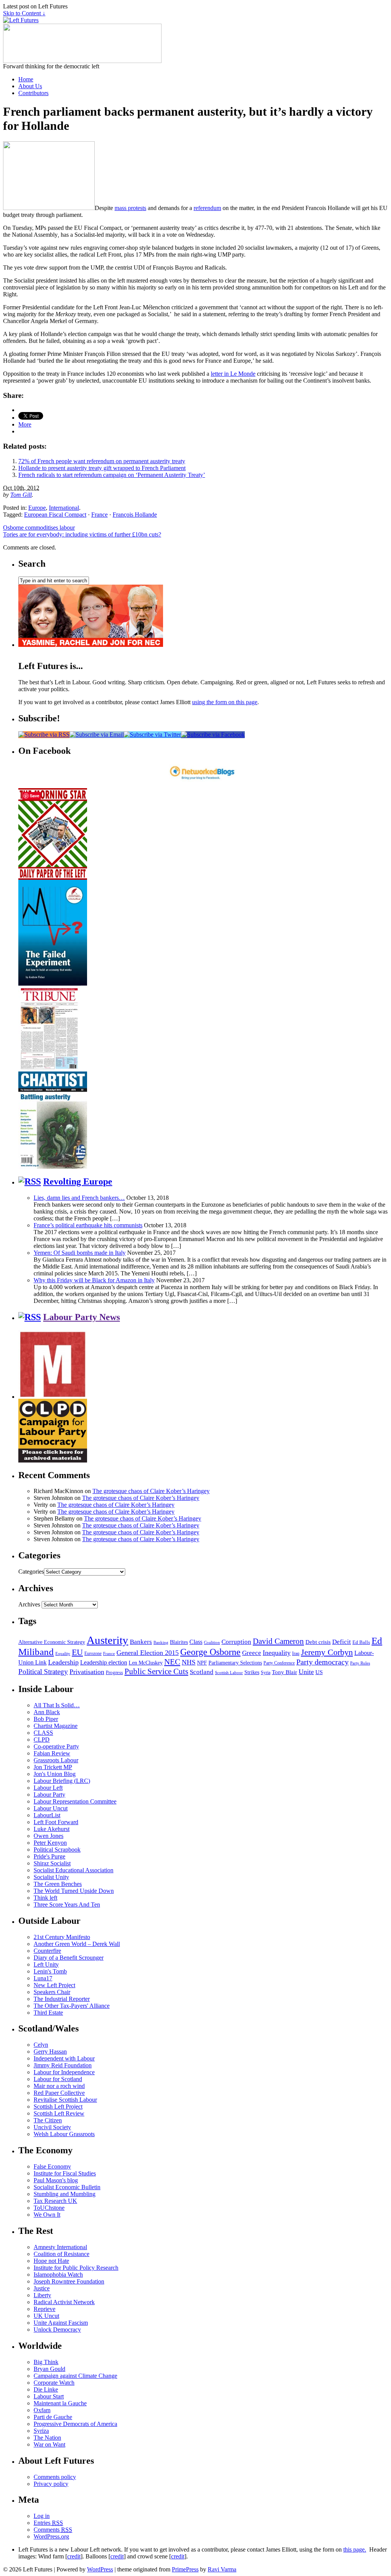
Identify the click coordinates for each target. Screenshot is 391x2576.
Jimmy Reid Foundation (63, 2065)
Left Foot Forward (56, 1822)
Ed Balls (361, 1642)
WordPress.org (51, 2536)
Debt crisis (318, 1642)
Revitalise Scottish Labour (65, 2100)
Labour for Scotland (58, 2079)
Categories (31, 1572)
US (319, 1672)
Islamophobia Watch (58, 2275)
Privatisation (87, 1672)
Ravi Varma (222, 2569)
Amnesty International (60, 2247)
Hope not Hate (51, 2261)
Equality (63, 1654)
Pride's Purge (49, 1856)
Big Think (46, 2362)
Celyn (41, 2045)
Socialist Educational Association (74, 1870)
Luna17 (43, 1978)
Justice (42, 2288)
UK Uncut (46, 2316)
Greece (252, 1653)
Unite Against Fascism (61, 2323)
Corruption (236, 1642)
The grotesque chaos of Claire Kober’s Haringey (151, 1491)
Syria (266, 1673)
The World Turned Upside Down (74, 1891)
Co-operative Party (56, 1746)
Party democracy (322, 1662)
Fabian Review (52, 1753)
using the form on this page (225, 702)
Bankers (141, 1642)
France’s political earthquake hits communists (88, 1225)
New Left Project (54, 1985)
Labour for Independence (64, 2072)
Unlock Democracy (57, 2330)
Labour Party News (82, 1317)
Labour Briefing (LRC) (62, 1781)
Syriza (41, 2431)
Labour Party (49, 1795)
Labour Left (48, 1788)
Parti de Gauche (53, 2417)
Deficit (342, 1642)
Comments (53, 2530)
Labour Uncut (51, 1808)
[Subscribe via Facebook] (213, 734)
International (64, 508)
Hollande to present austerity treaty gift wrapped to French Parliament (102, 468)
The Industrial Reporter (62, 1999)
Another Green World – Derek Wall (77, 1944)
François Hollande (135, 515)
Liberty (42, 2295)
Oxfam (42, 2410)
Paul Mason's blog (56, 2180)
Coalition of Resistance (61, 2254)
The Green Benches (58, 1884)
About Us (30, 86)
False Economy (52, 2166)
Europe (37, 508)
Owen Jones (48, 1836)
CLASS (43, 1733)
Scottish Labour (229, 1673)
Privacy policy (51, 2484)
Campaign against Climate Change (75, 2376)
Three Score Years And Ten (67, 1905)
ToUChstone (49, 2208)
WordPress (100, 2569)
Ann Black (47, 1712)
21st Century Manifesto (62, 1937)
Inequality (277, 1653)
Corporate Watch (54, 2383)
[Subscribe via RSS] (44, 734)
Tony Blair (284, 1672)
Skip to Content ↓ (24, 13)
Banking (161, 1642)
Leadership (63, 1662)
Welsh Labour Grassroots (64, 2134)
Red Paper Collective (59, 2093)
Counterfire (47, 1951)
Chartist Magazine (56, 1726)
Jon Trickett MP (53, 1767)
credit (74, 2556)
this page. (355, 2549)
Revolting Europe (78, 1181)
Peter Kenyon (50, 1843)
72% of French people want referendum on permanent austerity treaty (102, 461)
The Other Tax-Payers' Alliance (72, 2006)
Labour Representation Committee (75, 1801)
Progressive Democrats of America (75, 2424)
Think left (45, 1898)
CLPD (42, 1740)
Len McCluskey (146, 1663)
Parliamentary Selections (235, 1663)
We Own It (47, 2215)
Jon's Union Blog (55, 1774)
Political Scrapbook (57, 1850)
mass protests (130, 208)
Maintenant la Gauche (60, 2403)
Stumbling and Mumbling (65, 2194)
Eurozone (93, 1653)
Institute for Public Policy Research (76, 2268)
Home (26, 79)
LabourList (47, 1815)
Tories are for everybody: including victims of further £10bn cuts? (82, 534)
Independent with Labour (64, 2058)
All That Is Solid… (57, 1705)
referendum (207, 208)
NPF (202, 1663)
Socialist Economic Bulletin (67, 2187)
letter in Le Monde (233, 374)
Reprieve (44, 2309)
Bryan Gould (49, 2369)
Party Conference (279, 1663)
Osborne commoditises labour (39, 528)
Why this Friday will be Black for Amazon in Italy (94, 1280)
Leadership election (104, 1662)
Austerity (107, 1640)
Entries (48, 2523)
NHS (189, 1662)
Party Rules (360, 1663)
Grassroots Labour (56, 1760)
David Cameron (278, 1641)
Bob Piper (46, 1719)
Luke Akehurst (52, 1829)
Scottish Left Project (58, 2107)
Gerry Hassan (50, 2052)
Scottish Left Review (59, 2113)
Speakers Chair (52, 1992)
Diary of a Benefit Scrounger (69, 1958)
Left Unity (46, 1964)
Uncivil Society (52, 2127)
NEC (172, 1662)
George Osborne (210, 1652)
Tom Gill (21, 495)
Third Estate (48, 2013)
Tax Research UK (55, 2201)
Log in (42, 2516)
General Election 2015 (148, 1653)
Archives (29, 1604)
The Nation (47, 2438)
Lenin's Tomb (50, 1971)
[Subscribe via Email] (97, 734)
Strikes (252, 1672)
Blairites (179, 1642)
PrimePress (185, 2569)
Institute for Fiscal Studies (65, 2173)
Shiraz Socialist (52, 1863)
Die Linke (46, 2389)
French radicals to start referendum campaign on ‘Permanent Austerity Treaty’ (112, 475)
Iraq (296, 1653)
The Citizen (48, 2120)
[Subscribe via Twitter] (152, 734)
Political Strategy (43, 1672)
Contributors (33, 93)
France (99, 515)
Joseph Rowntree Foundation (69, 2281)
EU (77, 1652)
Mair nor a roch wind (59, 2086)
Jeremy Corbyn (327, 1652)
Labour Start (49, 2396)
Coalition (212, 1642)
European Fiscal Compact (55, 515)
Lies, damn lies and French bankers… (79, 1198)
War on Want (49, 2444)
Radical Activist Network (64, 2302)
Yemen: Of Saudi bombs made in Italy (80, 1253)
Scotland (202, 1672)
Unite (306, 1672)
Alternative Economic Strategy (52, 1642)
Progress (114, 1673)
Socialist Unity (51, 1877)
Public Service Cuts (156, 1671)
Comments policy (55, 2477)
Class (196, 1642)
